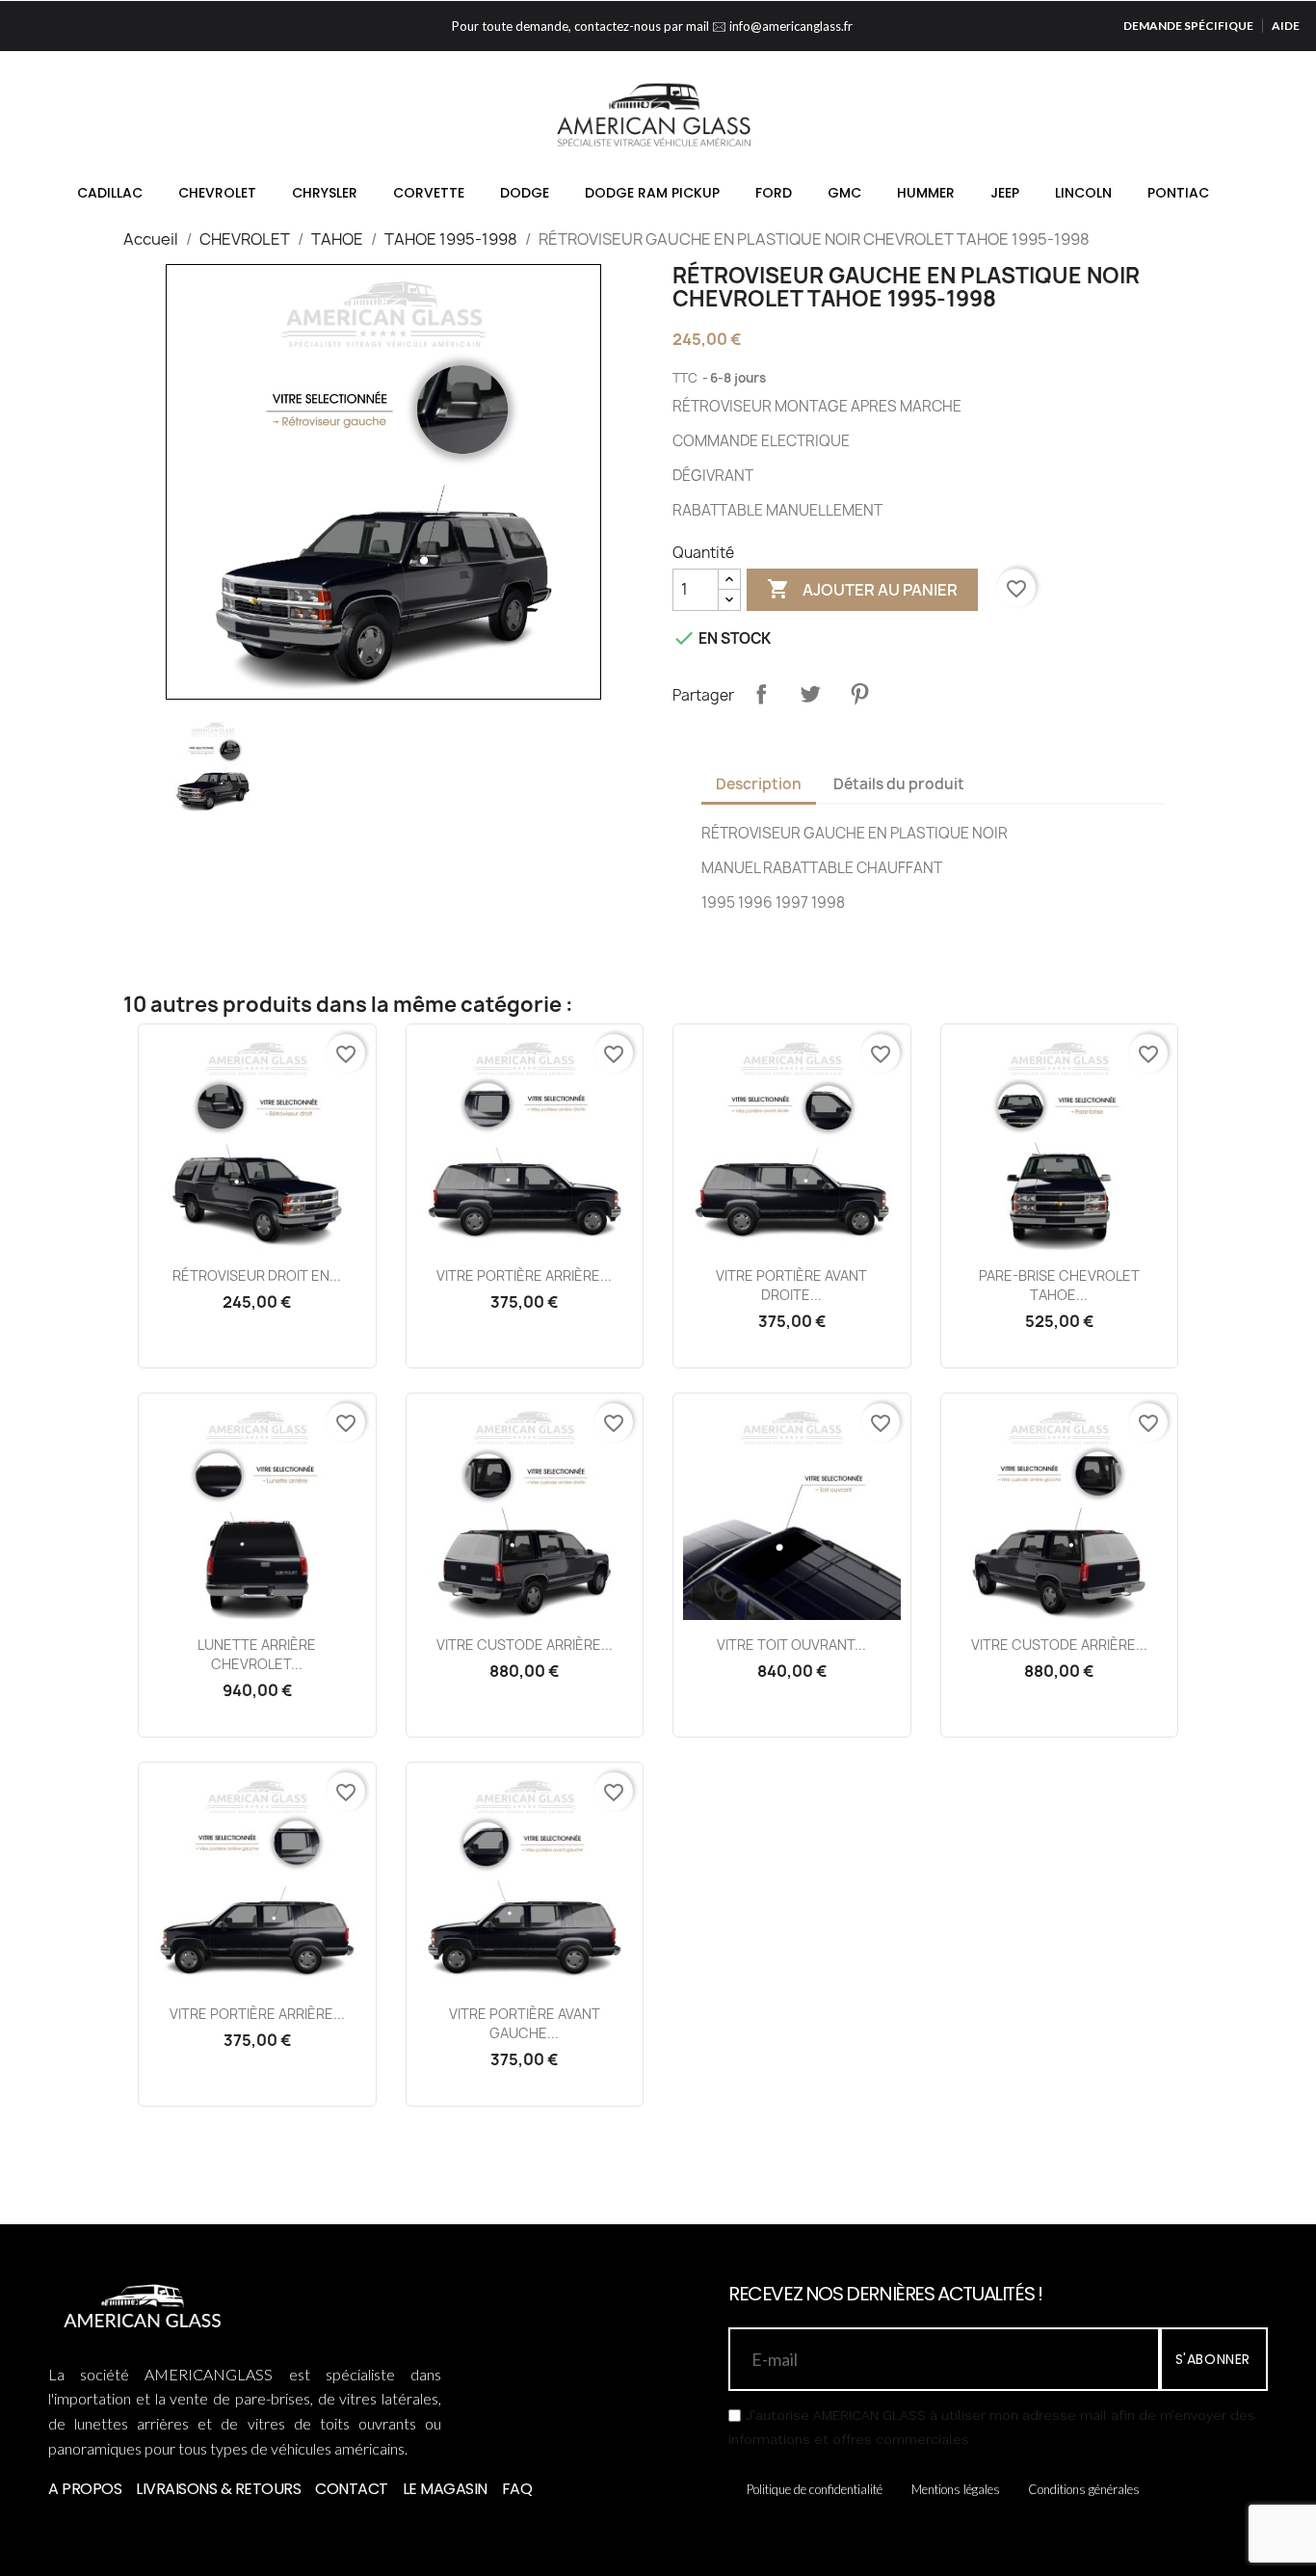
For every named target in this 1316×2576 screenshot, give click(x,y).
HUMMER (926, 193)
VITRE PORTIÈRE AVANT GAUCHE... (525, 2023)
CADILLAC (110, 193)
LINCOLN (1083, 193)
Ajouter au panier (862, 589)
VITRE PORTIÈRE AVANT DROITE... (791, 1285)
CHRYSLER (325, 193)
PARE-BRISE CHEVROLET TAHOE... (1059, 1285)
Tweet (810, 694)
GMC (844, 193)
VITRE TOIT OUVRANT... (791, 1645)
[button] (1152, 124)
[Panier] (1212, 123)
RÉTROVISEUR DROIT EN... (257, 1275)
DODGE (525, 193)
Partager (761, 694)
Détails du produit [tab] (899, 784)
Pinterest (859, 694)
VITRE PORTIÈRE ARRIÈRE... (524, 1275)
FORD (774, 193)
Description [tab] (759, 784)
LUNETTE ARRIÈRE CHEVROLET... (257, 1654)
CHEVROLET (217, 193)
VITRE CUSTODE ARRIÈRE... (525, 1645)
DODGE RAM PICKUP (652, 193)
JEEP (1005, 193)
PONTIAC (1178, 193)
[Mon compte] (1183, 123)
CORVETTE (429, 193)
